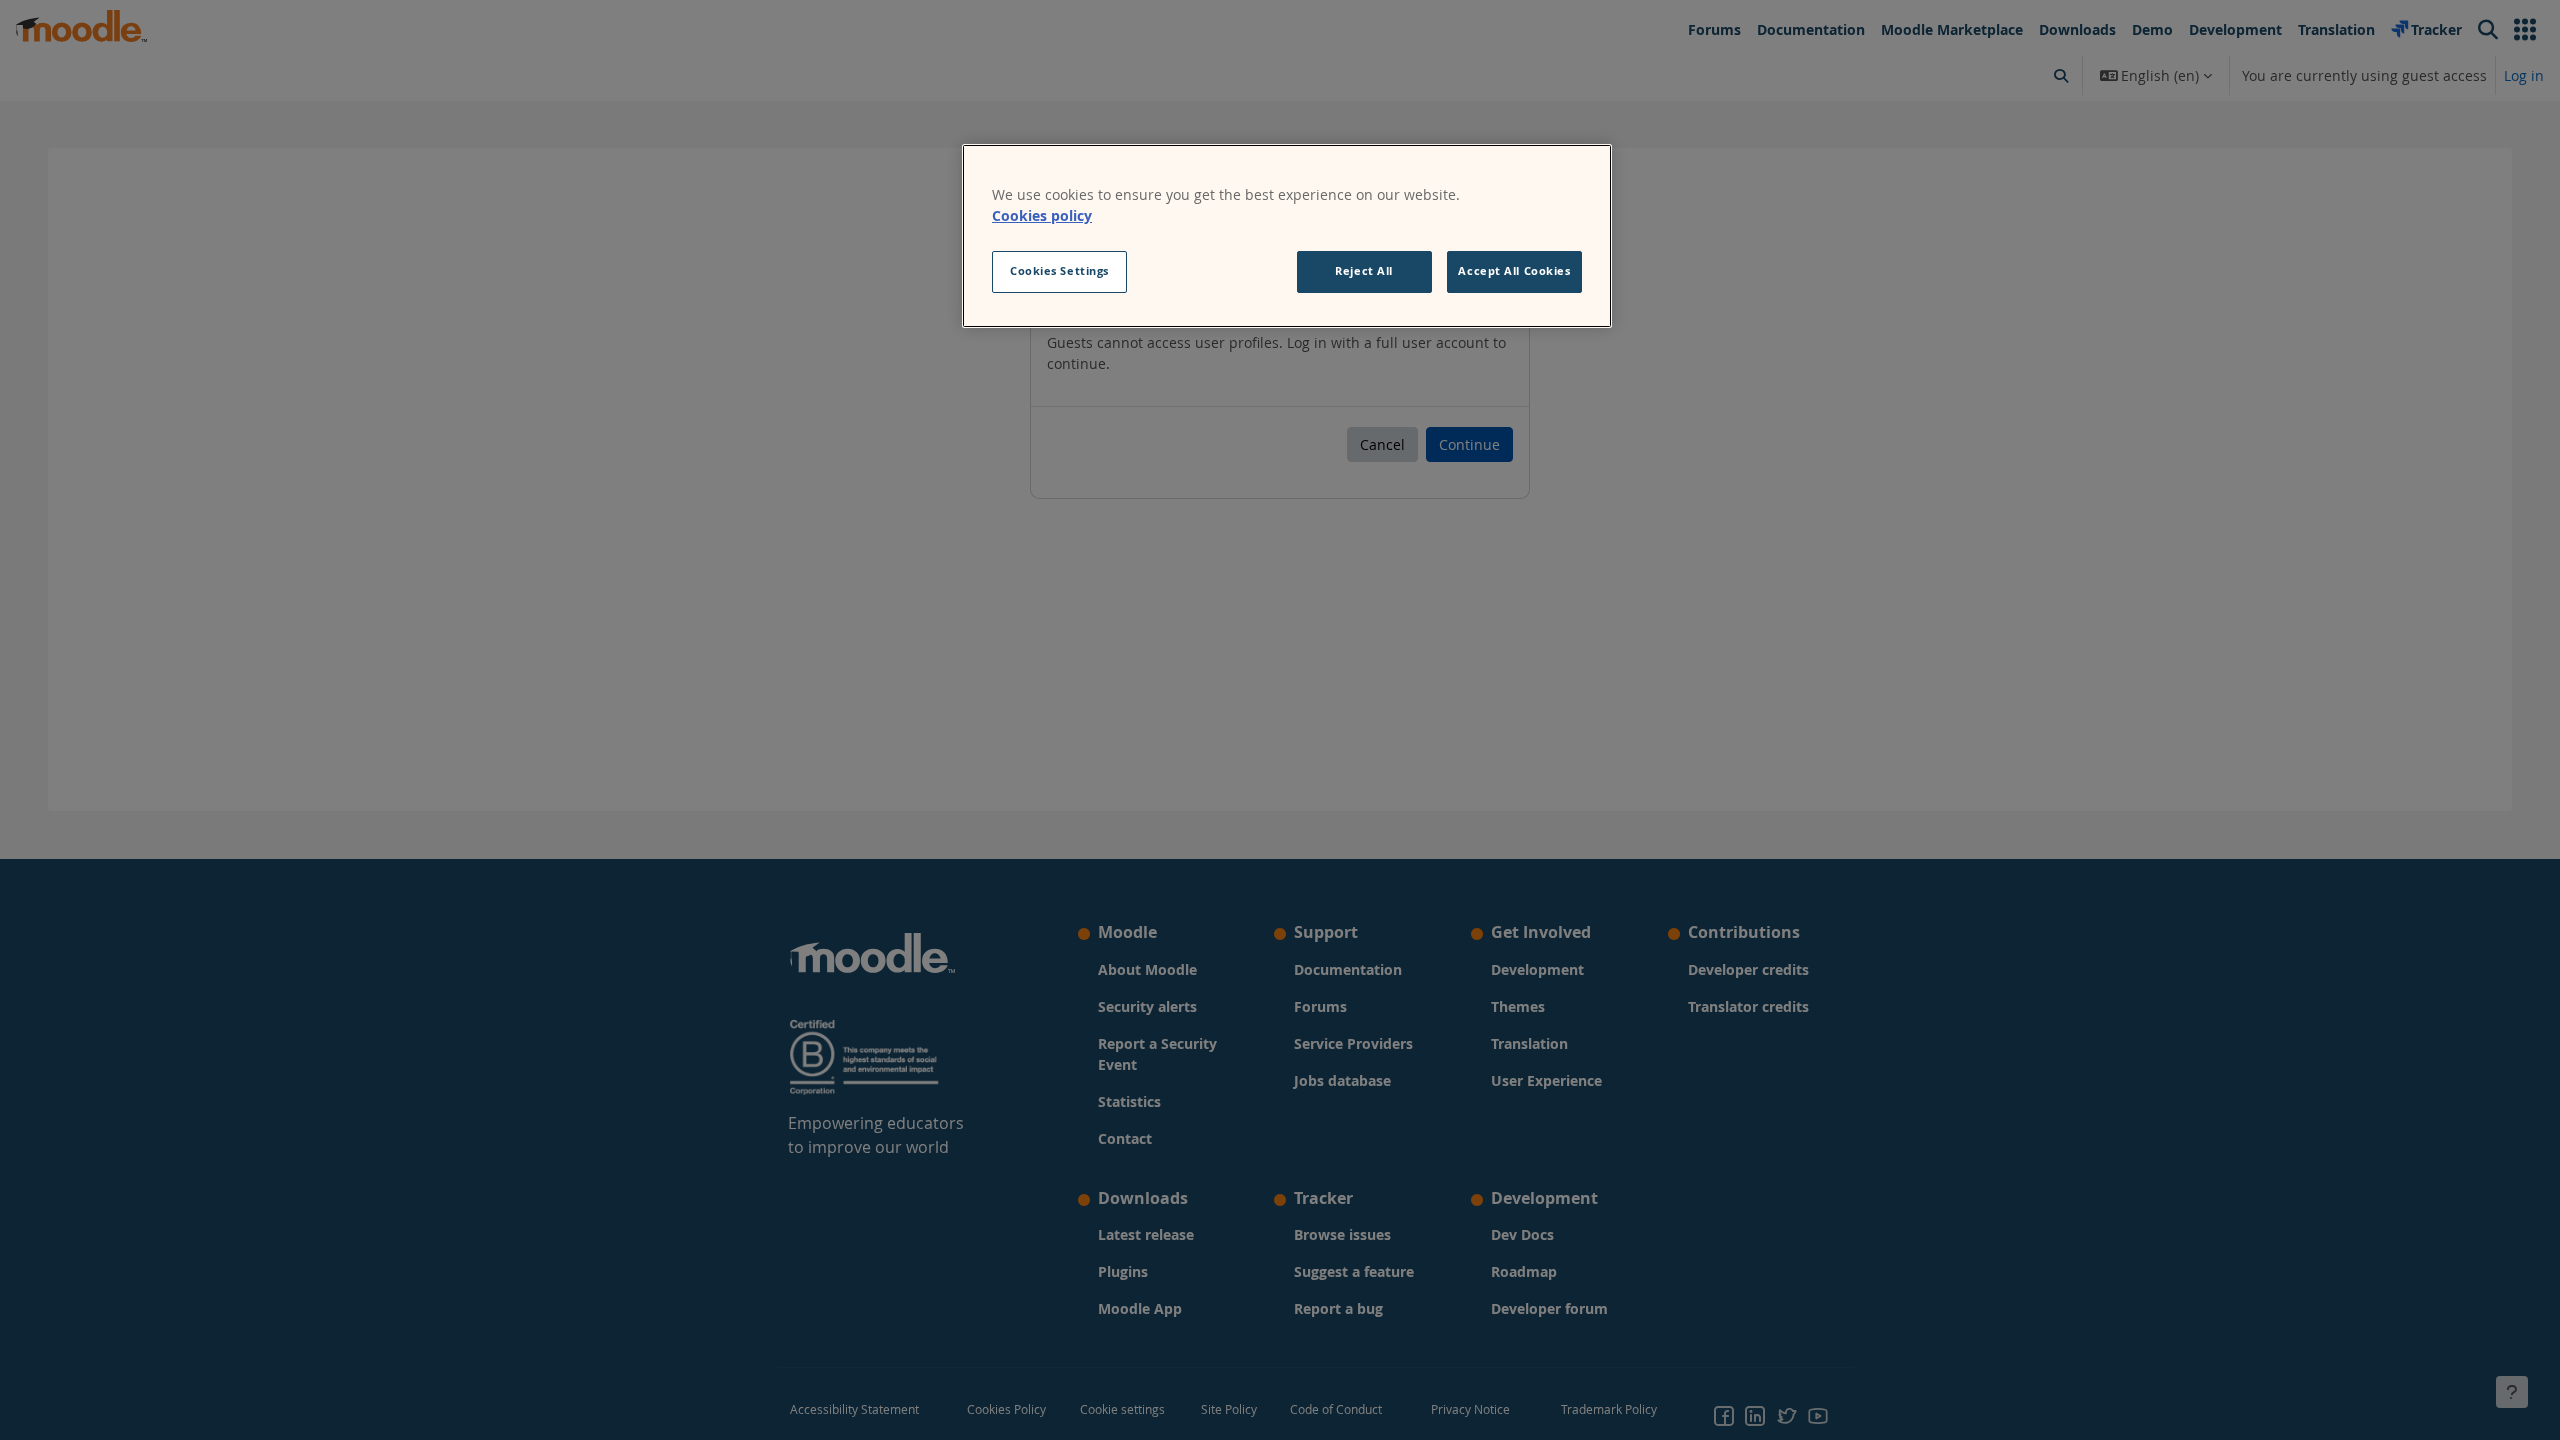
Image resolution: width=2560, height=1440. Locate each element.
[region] (1287, 236)
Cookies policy (1042, 215)
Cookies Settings (1059, 271)
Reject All (1364, 271)
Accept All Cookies (1514, 271)
